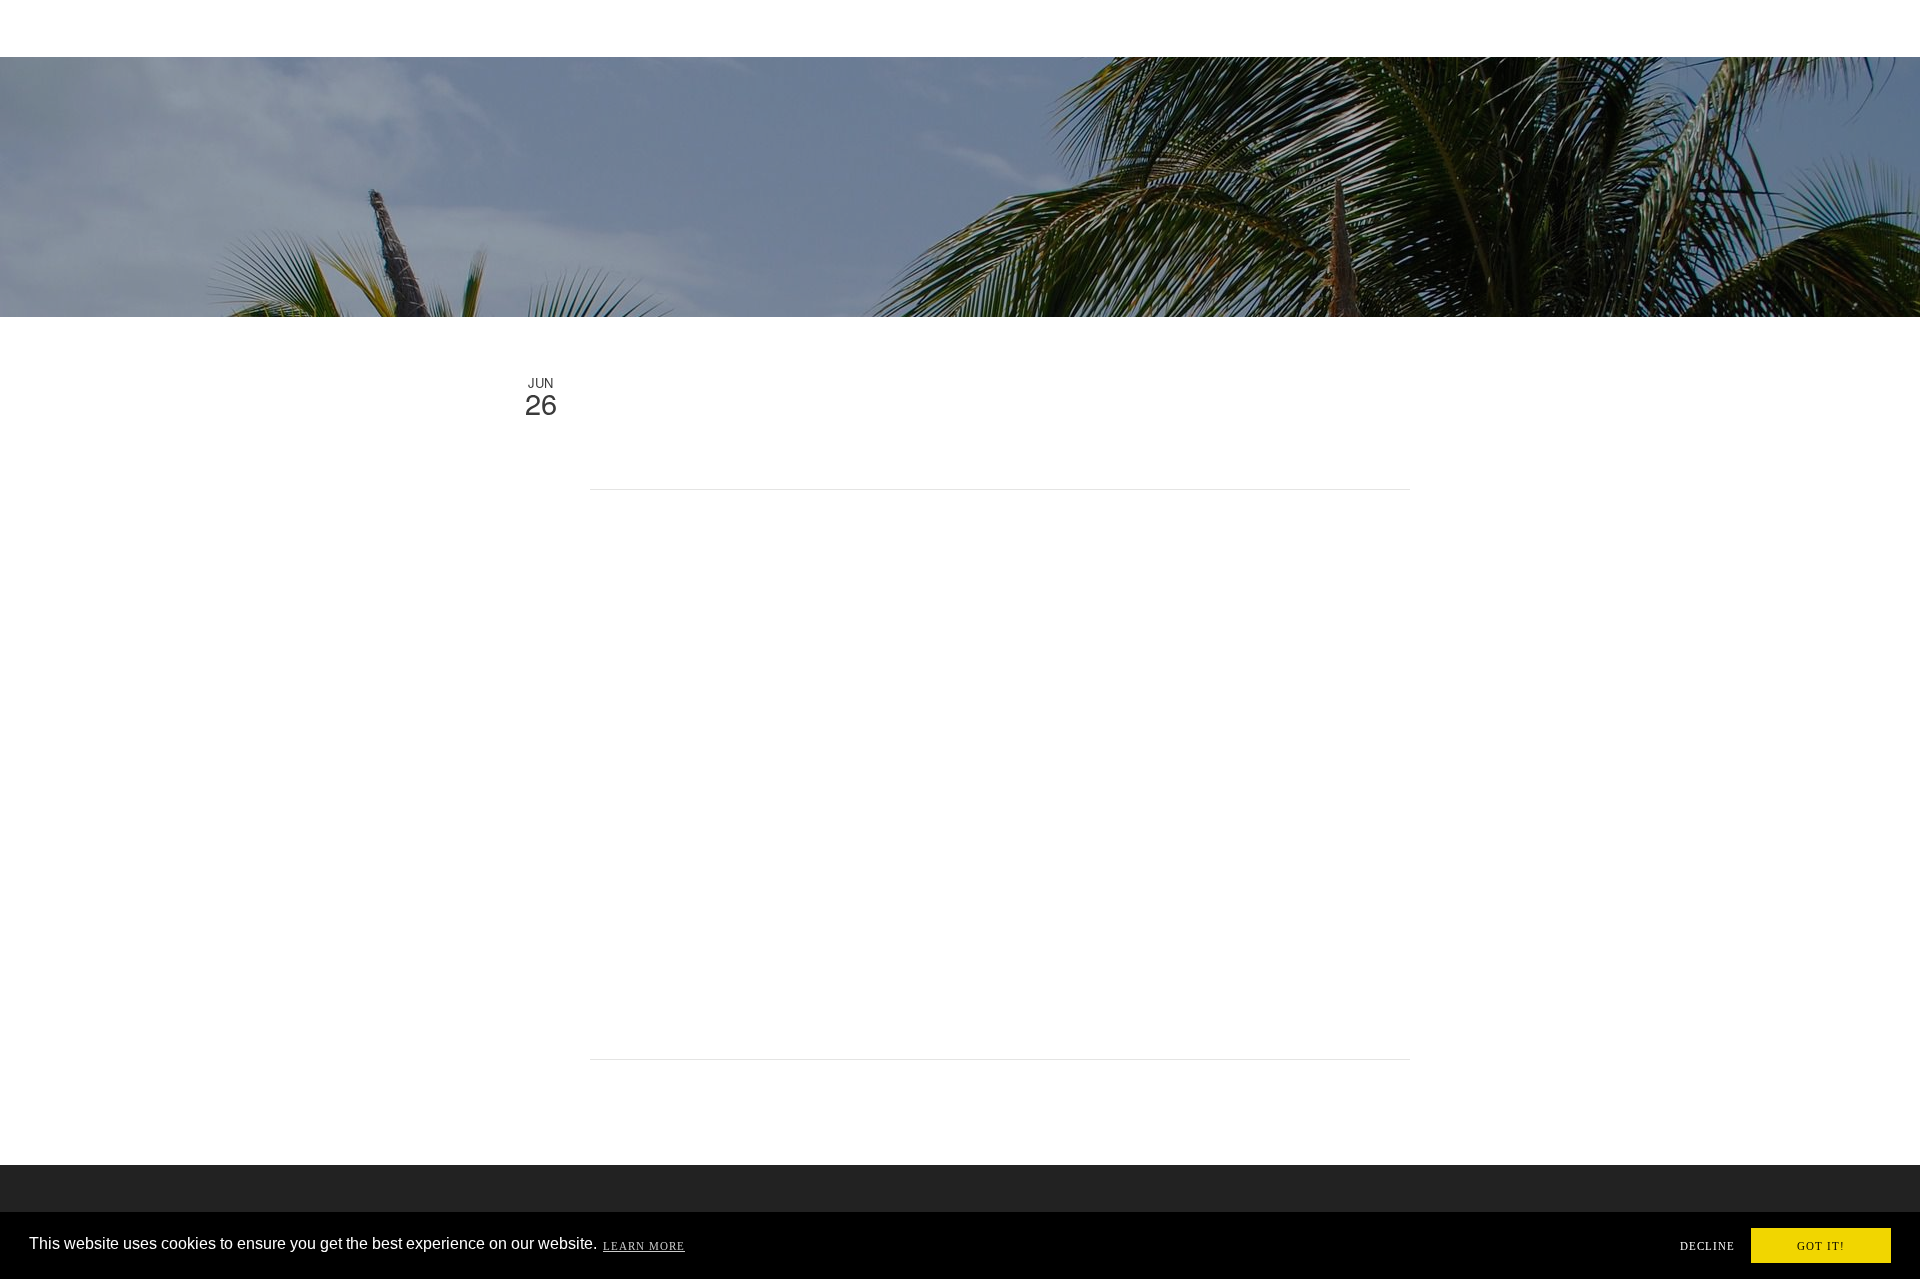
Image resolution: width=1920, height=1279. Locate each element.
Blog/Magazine (1377, 26)
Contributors (1506, 26)
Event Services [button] (930, 25)
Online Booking (1637, 26)
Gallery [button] (1247, 25)
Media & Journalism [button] (1100, 25)
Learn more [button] (644, 1246)
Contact (1835, 26)
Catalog (1749, 26)
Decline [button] (1707, 1246)
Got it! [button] (1821, 1246)
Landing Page (803, 26)
